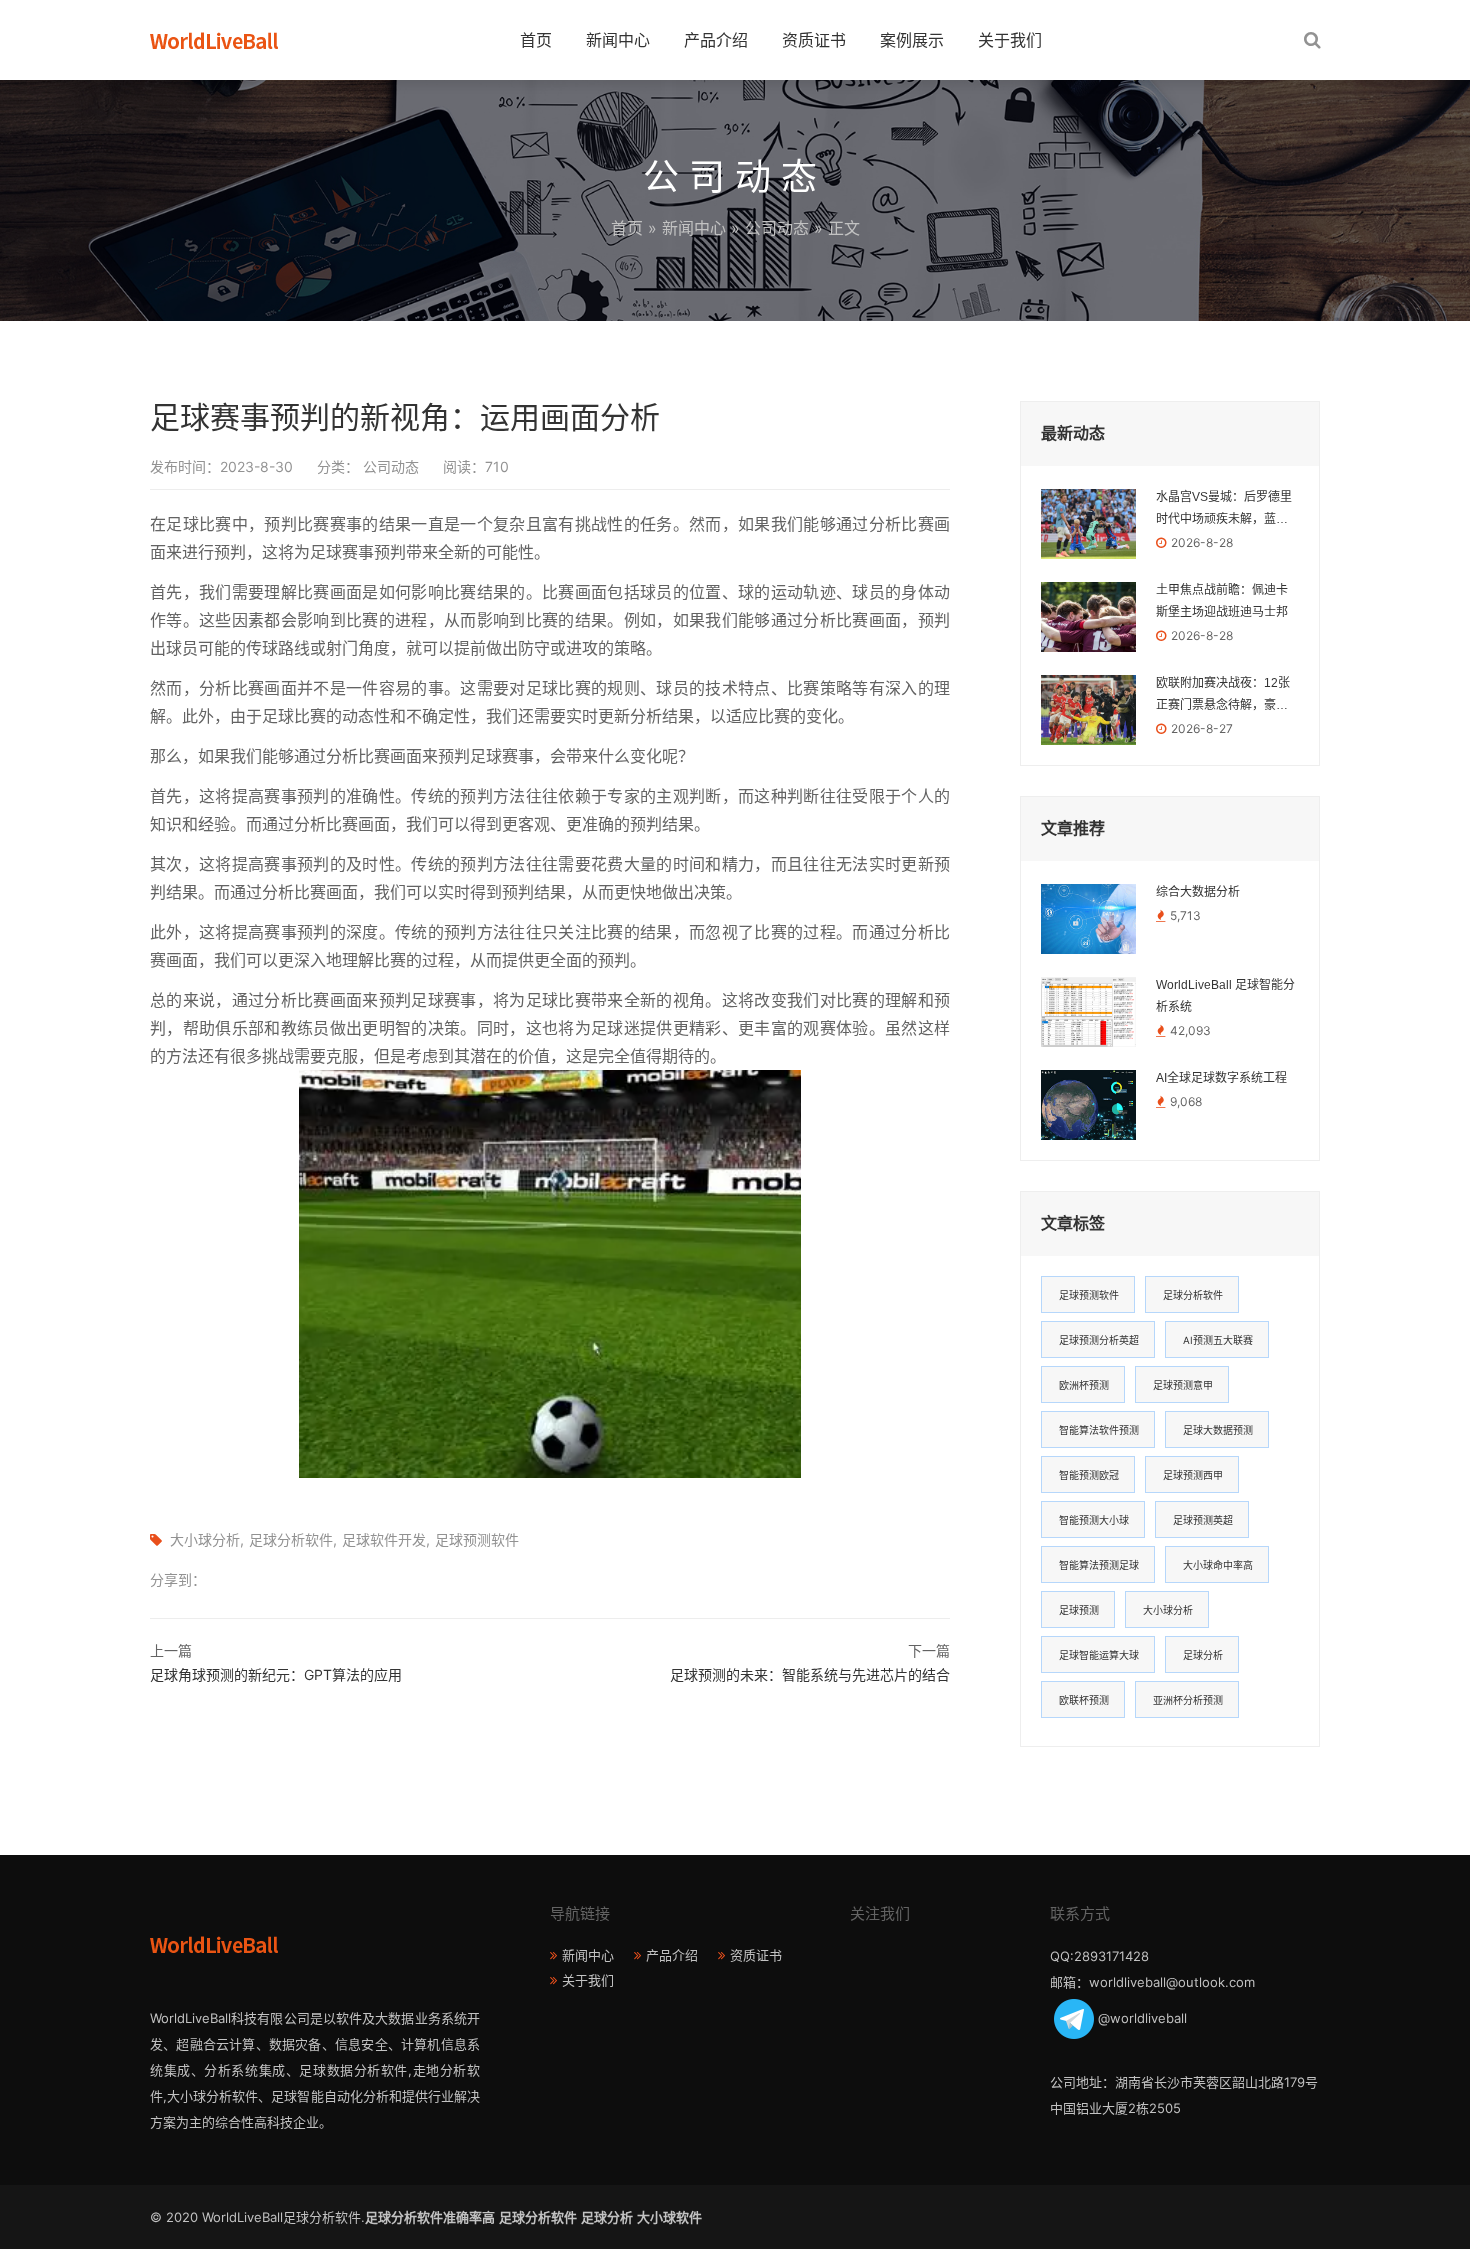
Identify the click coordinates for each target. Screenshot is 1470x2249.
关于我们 (1010, 40)
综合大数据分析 (1198, 892)
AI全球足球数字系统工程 (1221, 1078)
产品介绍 (716, 40)
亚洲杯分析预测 (1188, 1700)
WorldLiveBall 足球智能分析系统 (1225, 996)
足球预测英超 (1203, 1520)
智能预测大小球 (1094, 1520)
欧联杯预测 (1084, 1700)
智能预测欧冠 (1089, 1475)
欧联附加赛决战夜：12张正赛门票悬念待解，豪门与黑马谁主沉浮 (1223, 696)
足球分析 (1203, 1655)
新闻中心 (618, 40)
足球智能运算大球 (1099, 1655)
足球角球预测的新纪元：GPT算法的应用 (276, 1674)
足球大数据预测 (1218, 1430)
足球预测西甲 (1193, 1475)
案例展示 (912, 40)
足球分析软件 (291, 1539)
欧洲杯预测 (1084, 1385)
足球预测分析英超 (1099, 1340)
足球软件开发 (384, 1539)
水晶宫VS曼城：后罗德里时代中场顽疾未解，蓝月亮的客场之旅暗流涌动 (1224, 510)
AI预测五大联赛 (1218, 1340)
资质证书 (814, 40)
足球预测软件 (477, 1539)
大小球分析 (205, 1539)
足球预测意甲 (1183, 1385)
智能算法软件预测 (1099, 1430)
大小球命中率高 (1218, 1565)
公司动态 (777, 228)
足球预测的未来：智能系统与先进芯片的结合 (810, 1674)
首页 (536, 40)
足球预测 (1079, 1610)
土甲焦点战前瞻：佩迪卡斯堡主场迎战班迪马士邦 (1222, 601)
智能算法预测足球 (1099, 1565)
